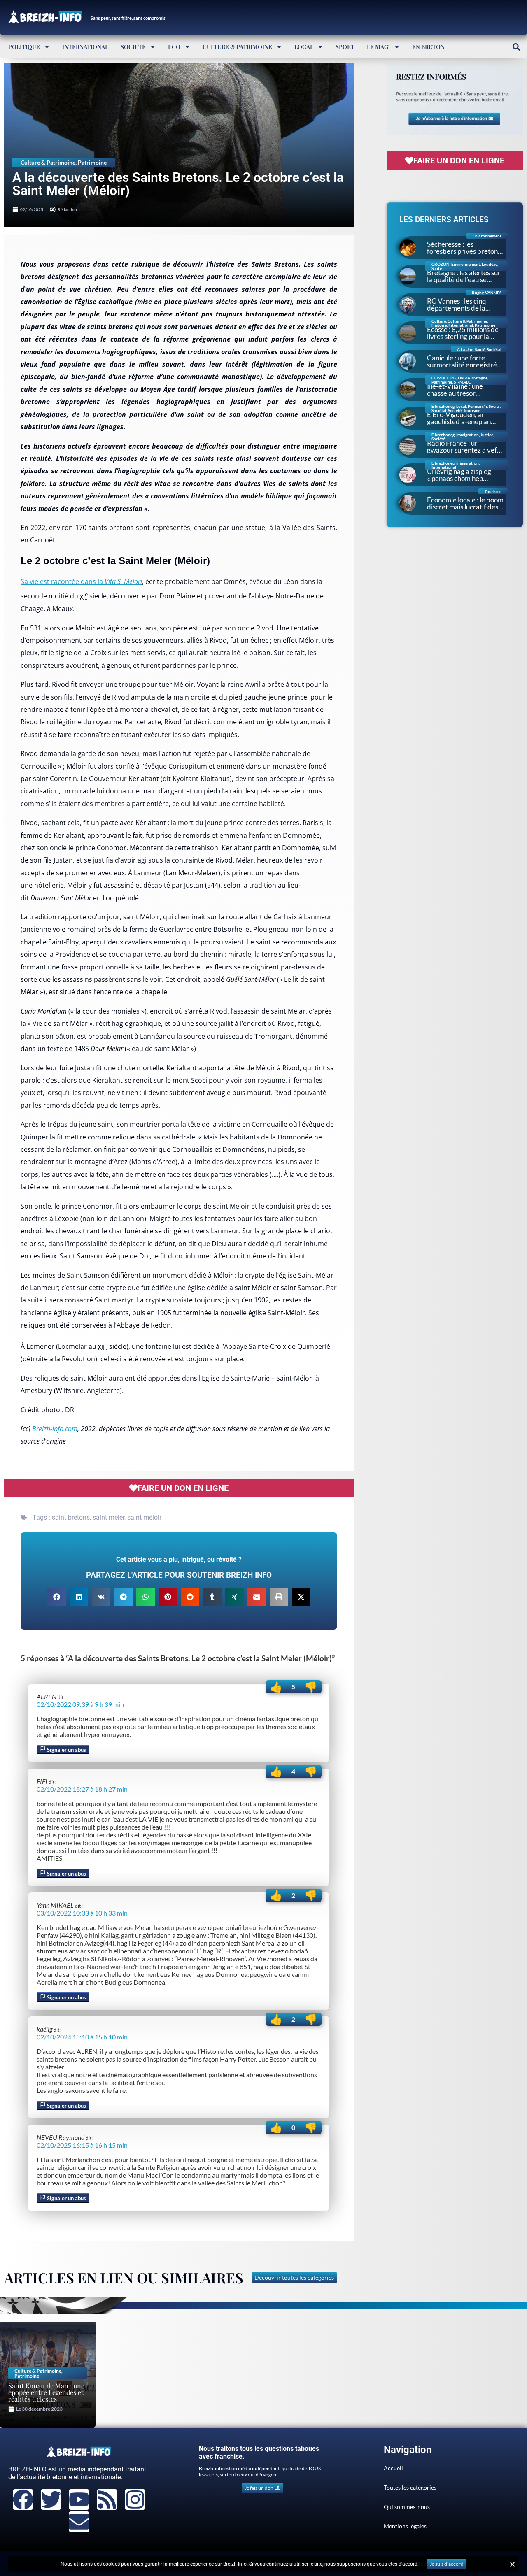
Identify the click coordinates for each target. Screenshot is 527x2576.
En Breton (428, 47)
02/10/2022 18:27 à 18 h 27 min (82, 1789)
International (85, 47)
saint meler (108, 1517)
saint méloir (144, 1517)
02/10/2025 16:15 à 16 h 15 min (82, 2145)
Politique (24, 47)
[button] (516, 47)
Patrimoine (92, 162)
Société (133, 47)
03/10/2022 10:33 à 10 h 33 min (82, 1913)
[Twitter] (51, 2499)
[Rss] (107, 2499)
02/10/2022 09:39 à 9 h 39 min (80, 1704)
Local (304, 47)
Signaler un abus (66, 1750)
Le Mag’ (378, 47)
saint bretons (71, 1517)
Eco (174, 47)
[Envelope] (79, 2522)
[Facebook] (23, 2499)
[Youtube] (79, 2499)
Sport (345, 47)
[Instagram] (135, 2499)
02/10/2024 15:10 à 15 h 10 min (82, 2037)
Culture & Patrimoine (237, 47)
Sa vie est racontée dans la (81, 581)
